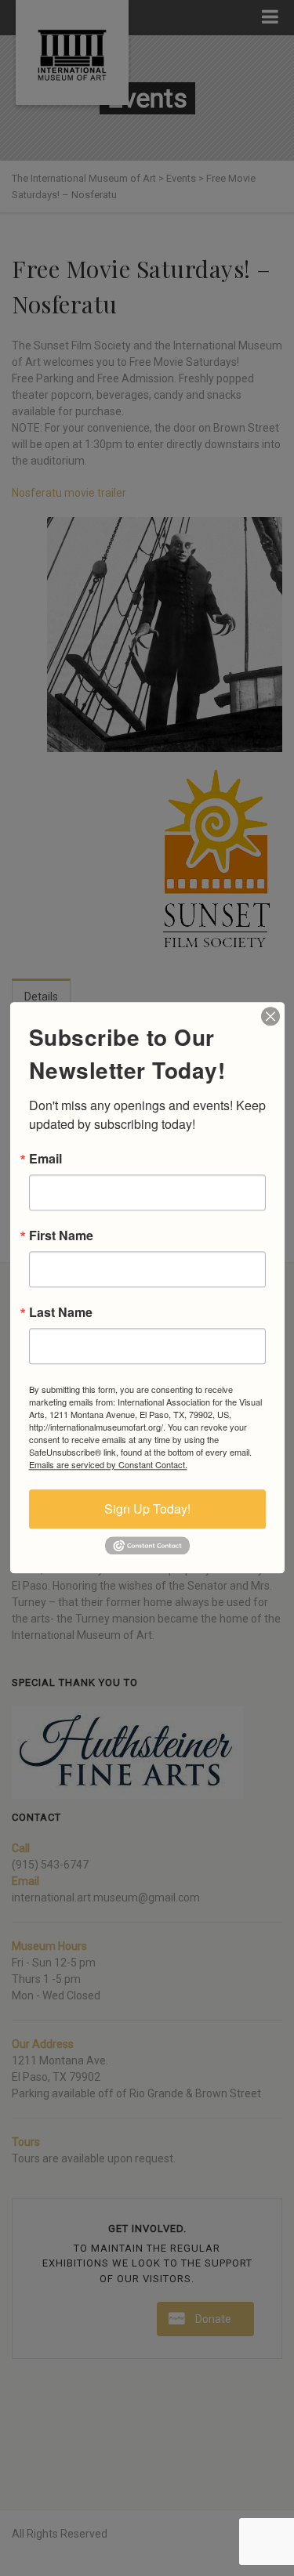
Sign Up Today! (147, 1509)
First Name (61, 1236)
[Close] (270, 1016)
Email (45, 1159)
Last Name (61, 1312)
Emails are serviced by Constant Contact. (108, 1464)
